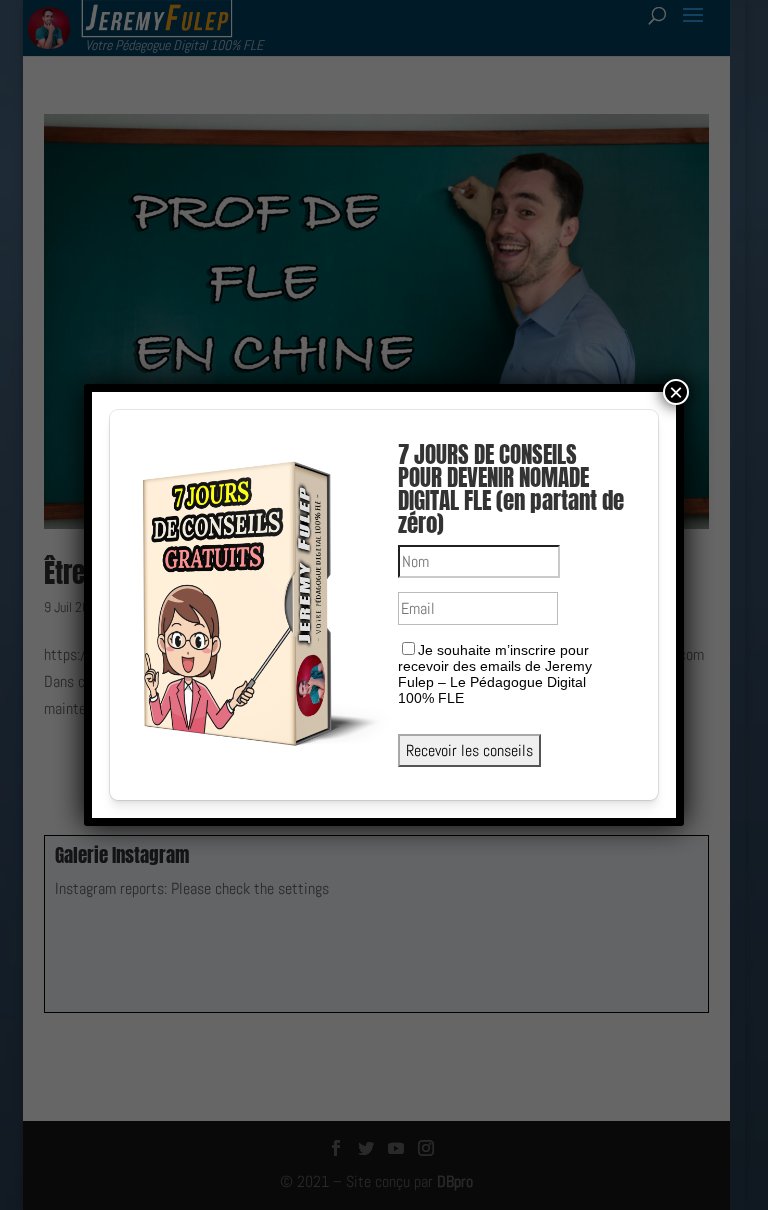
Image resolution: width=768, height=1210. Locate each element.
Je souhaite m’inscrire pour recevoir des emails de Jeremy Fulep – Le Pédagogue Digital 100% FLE (495, 674)
